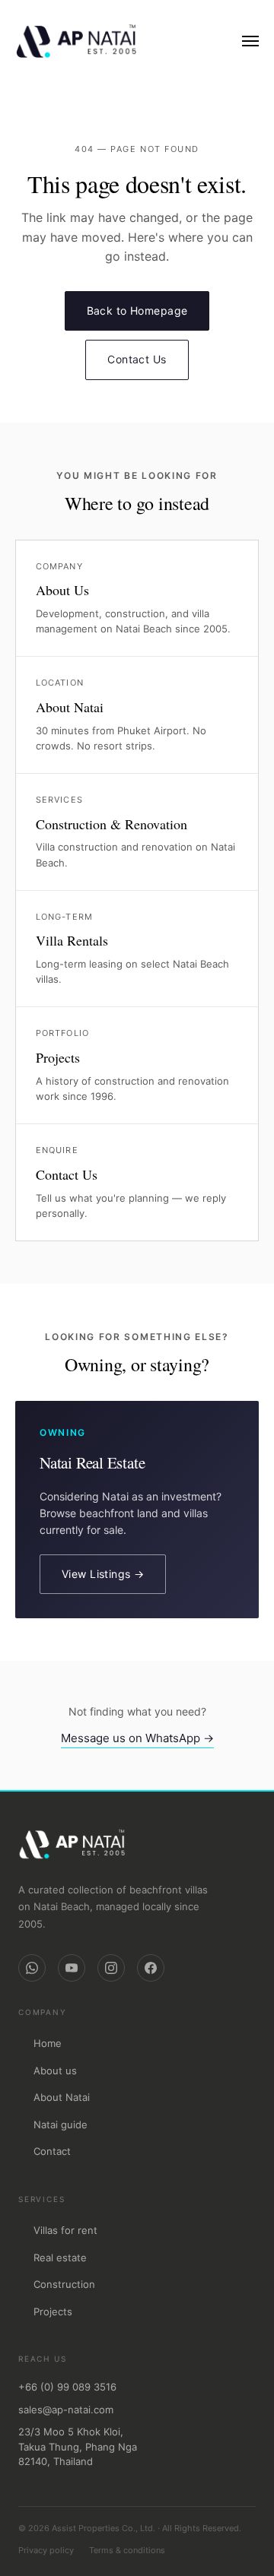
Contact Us (137, 359)
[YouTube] (72, 1968)
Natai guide (61, 2124)
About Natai (62, 2097)
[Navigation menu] (250, 41)
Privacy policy (46, 2550)
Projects (53, 2311)
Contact (52, 2151)
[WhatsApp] (32, 1968)
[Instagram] (111, 1968)
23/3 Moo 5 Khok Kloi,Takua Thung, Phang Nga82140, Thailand (78, 2446)
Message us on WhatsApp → (137, 1738)
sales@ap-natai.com (66, 2410)
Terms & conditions (127, 2550)
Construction (64, 2284)
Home (48, 2043)
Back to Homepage (137, 311)
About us (55, 2071)
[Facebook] (151, 1968)
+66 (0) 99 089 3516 (67, 2387)
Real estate (60, 2258)
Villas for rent (65, 2230)
